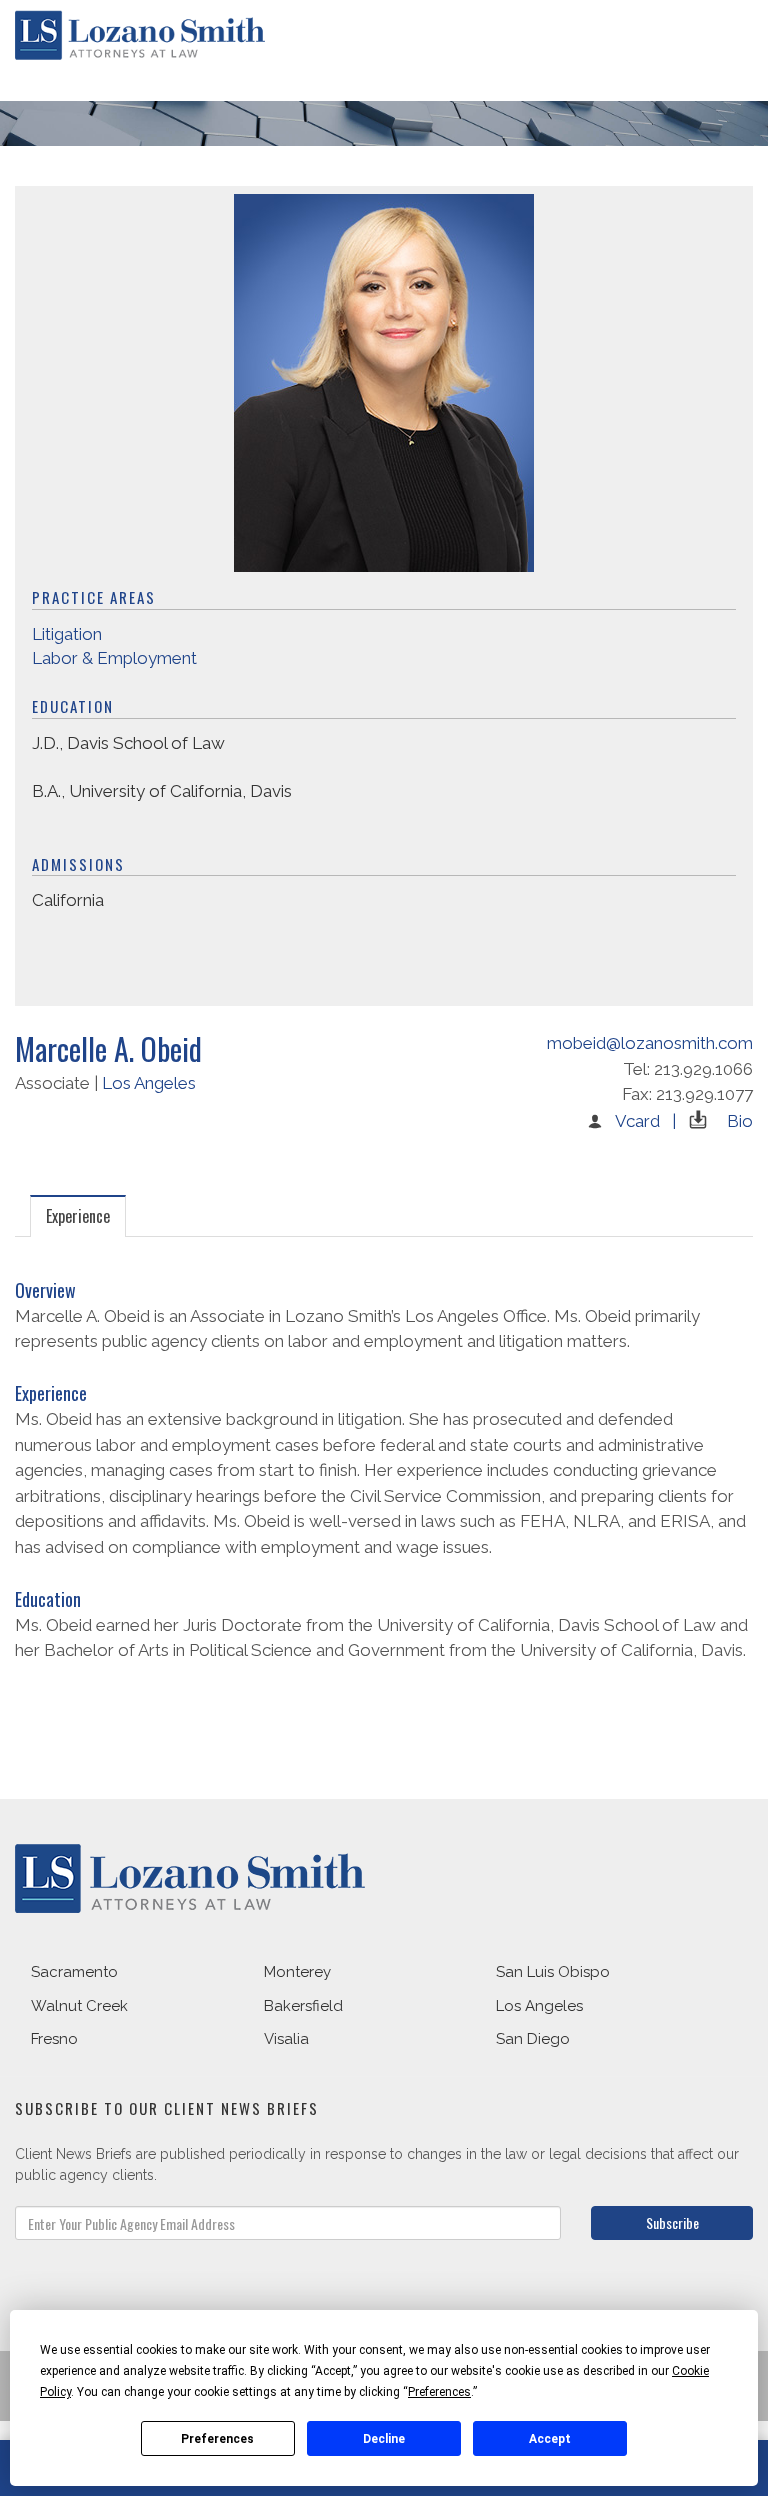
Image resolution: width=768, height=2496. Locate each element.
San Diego (533, 2039)
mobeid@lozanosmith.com (650, 1043)
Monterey (297, 1972)
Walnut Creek (79, 2006)
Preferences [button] (439, 2392)
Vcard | (645, 1121)
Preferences (217, 2439)
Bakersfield (303, 2006)
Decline (384, 2439)
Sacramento (74, 1972)
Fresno (54, 2039)
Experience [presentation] (78, 1216)
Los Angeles (149, 1083)
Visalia (286, 2039)
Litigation (67, 634)
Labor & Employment (114, 658)
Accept (550, 2439)
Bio (740, 1121)
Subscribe (672, 2222)
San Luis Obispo (553, 1972)
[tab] (78, 1215)
